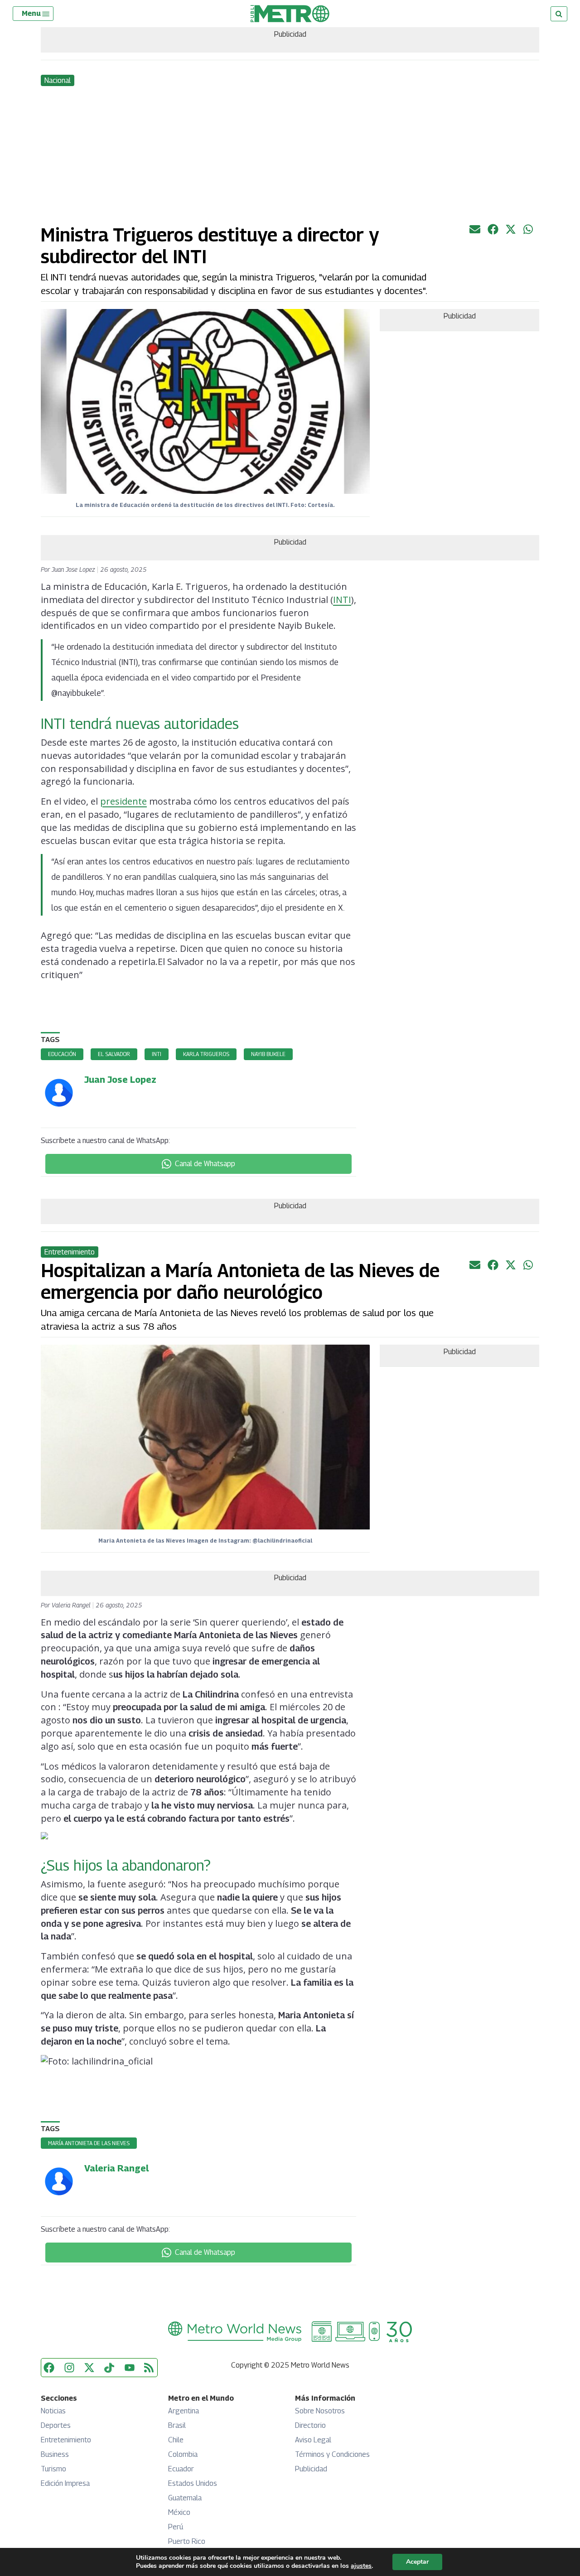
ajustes (361, 2566)
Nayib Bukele (268, 1054)
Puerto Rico (187, 2541)
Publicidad (311, 2469)
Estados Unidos (193, 2483)
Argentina (184, 2411)
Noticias (53, 2411)
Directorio (310, 2425)
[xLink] (511, 232)
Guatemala (185, 2498)
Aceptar (417, 2562)
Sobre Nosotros (320, 2411)
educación (62, 1054)
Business (55, 2454)
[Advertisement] (290, 156)
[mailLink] (475, 232)
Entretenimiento (66, 2440)
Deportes (56, 2425)
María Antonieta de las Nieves (89, 2143)
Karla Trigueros (206, 1054)
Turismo (53, 2469)
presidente (123, 801)
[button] (36, 14)
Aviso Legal (313, 2440)
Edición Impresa (65, 2483)
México (179, 2512)
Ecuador (181, 2469)
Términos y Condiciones (332, 2454)
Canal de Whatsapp (205, 1164)
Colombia (183, 2454)
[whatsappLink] (529, 232)
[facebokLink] (493, 232)
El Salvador (114, 1054)
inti (157, 1054)
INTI (342, 600)
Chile (176, 2440)
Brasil (177, 2425)
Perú (176, 2527)
